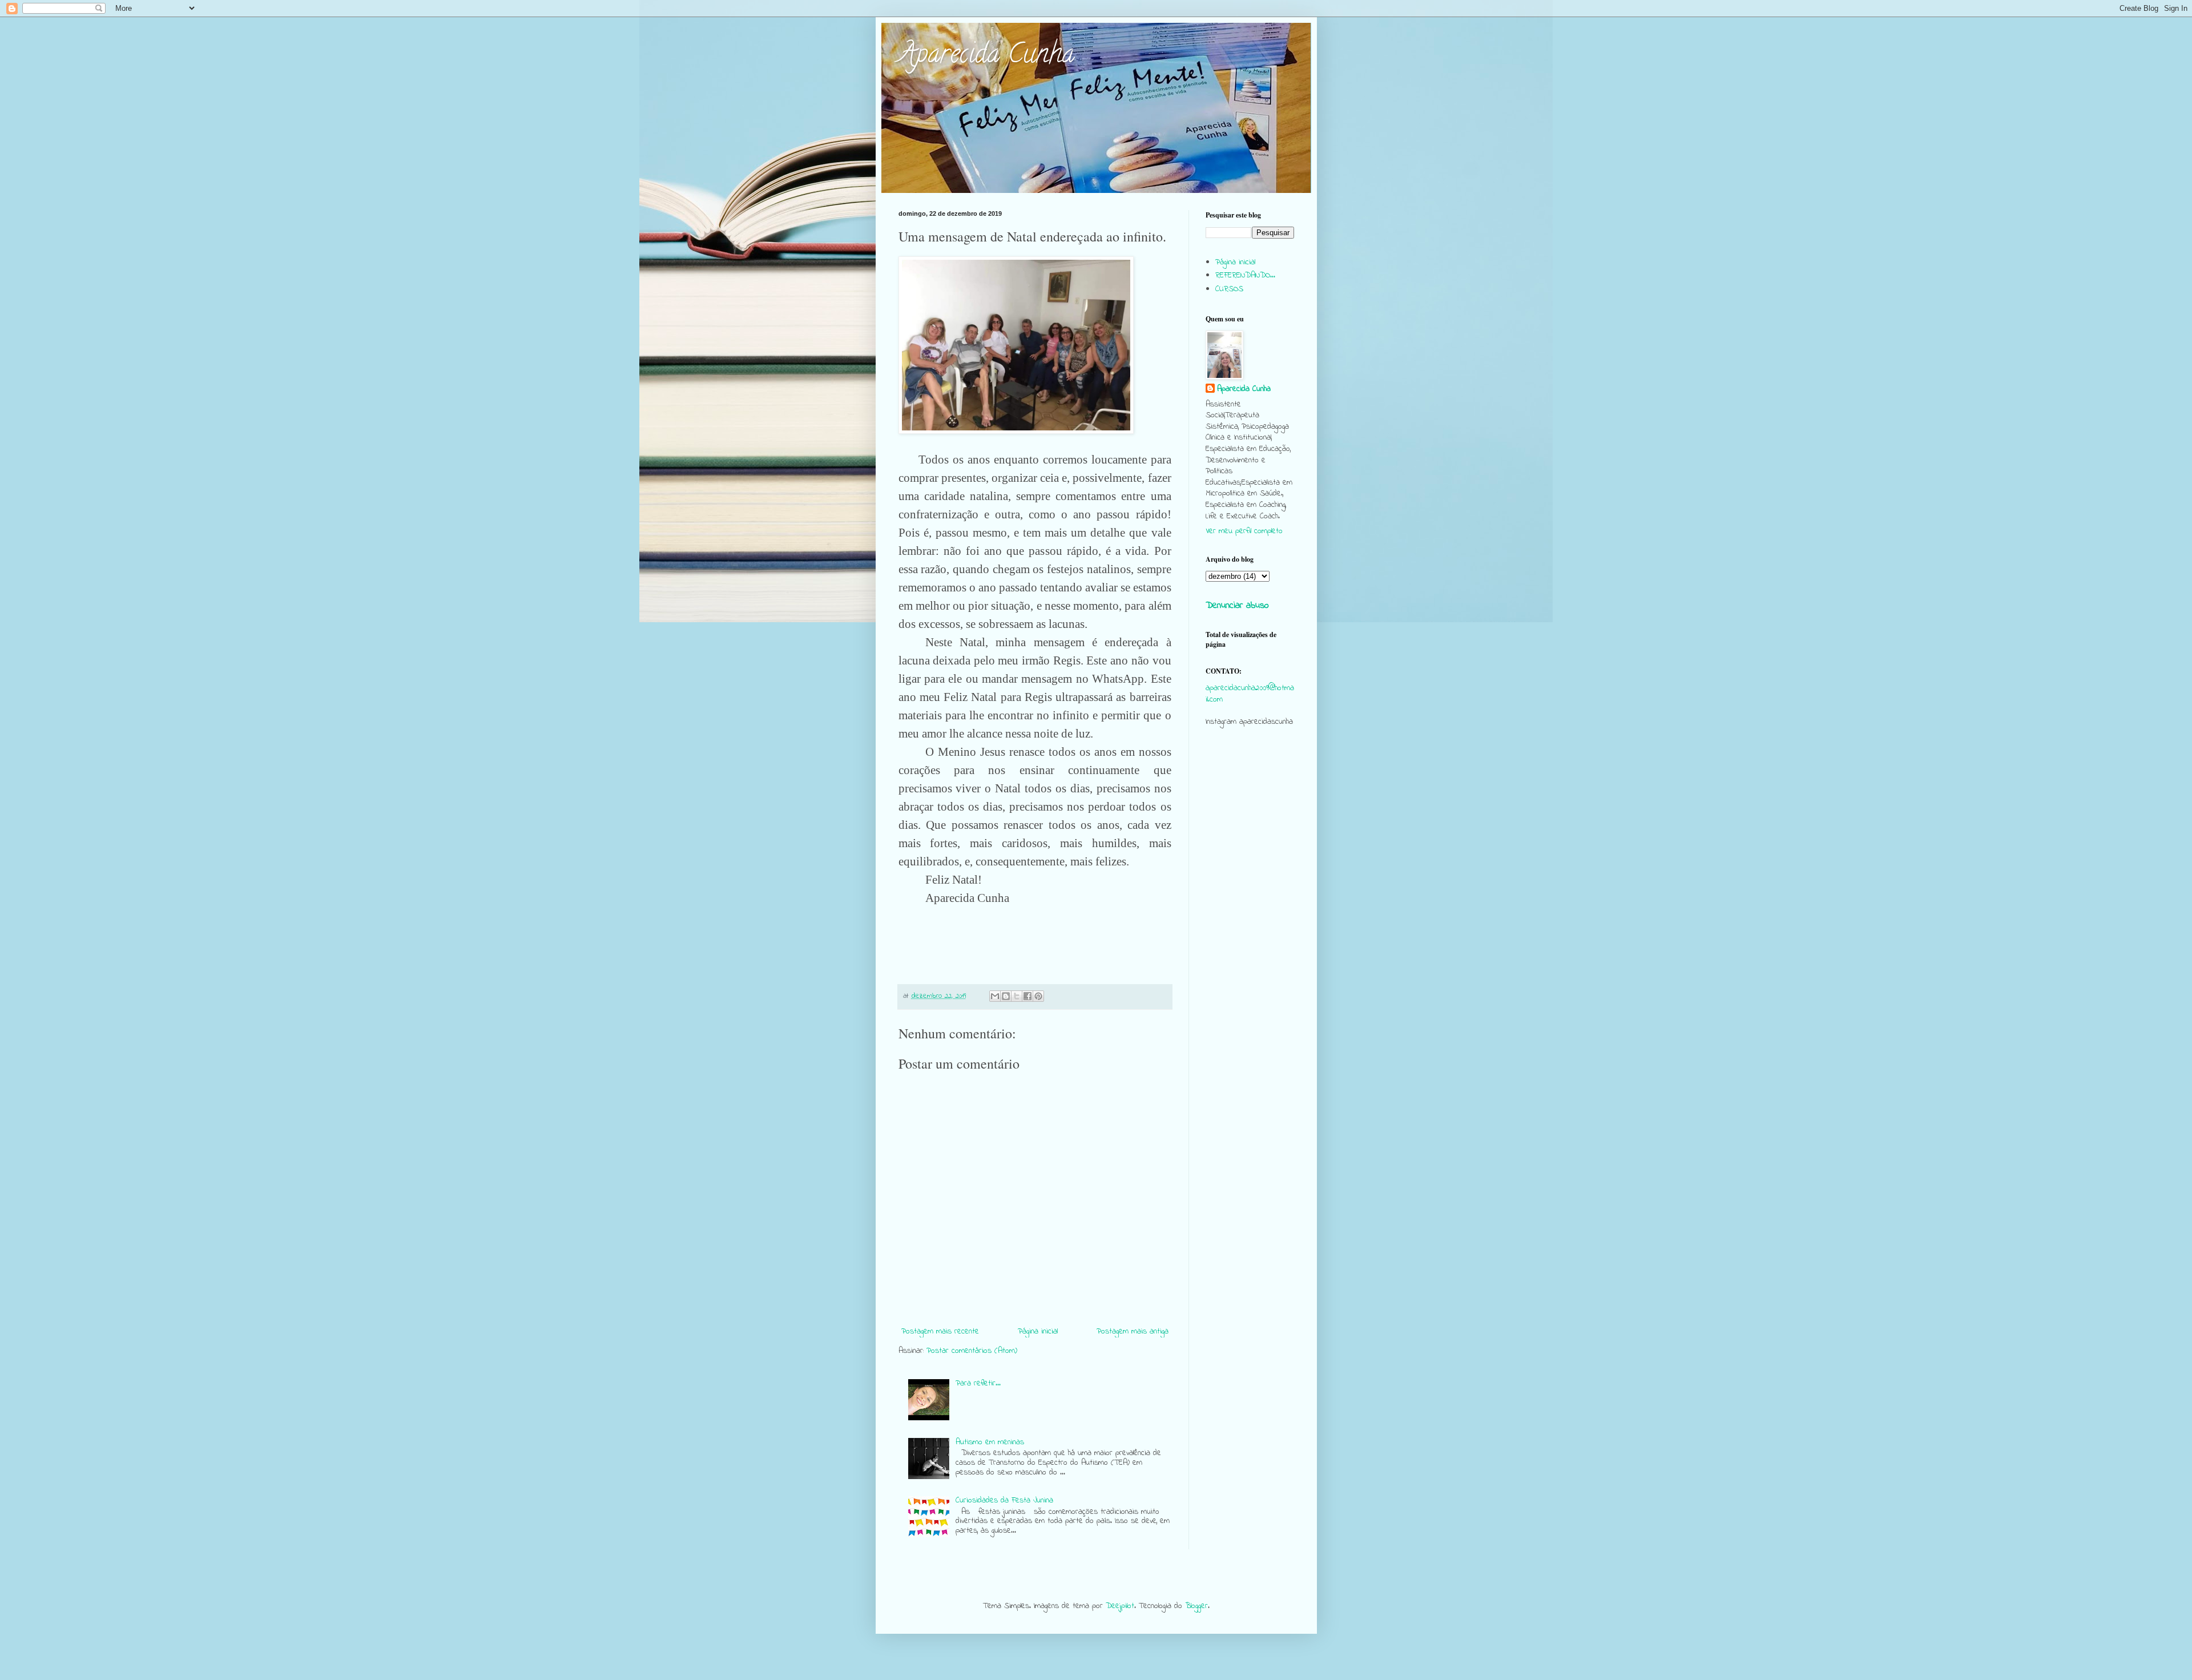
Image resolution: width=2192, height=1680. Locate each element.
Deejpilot (1120, 1606)
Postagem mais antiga (1133, 1331)
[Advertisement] (1250, 956)
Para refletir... (978, 1383)
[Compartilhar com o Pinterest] (1038, 996)
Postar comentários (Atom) (972, 1351)
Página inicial (1038, 1331)
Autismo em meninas (990, 1442)
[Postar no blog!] (1006, 996)
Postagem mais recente (940, 1331)
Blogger (1196, 1606)
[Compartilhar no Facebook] (1027, 996)
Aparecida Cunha (986, 57)
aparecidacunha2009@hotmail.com (1250, 694)
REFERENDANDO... (1245, 275)
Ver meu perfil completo (1244, 531)
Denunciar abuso (1237, 606)
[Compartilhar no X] (1017, 996)
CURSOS (1229, 289)
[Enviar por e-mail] (995, 996)
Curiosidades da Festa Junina (1004, 1500)
